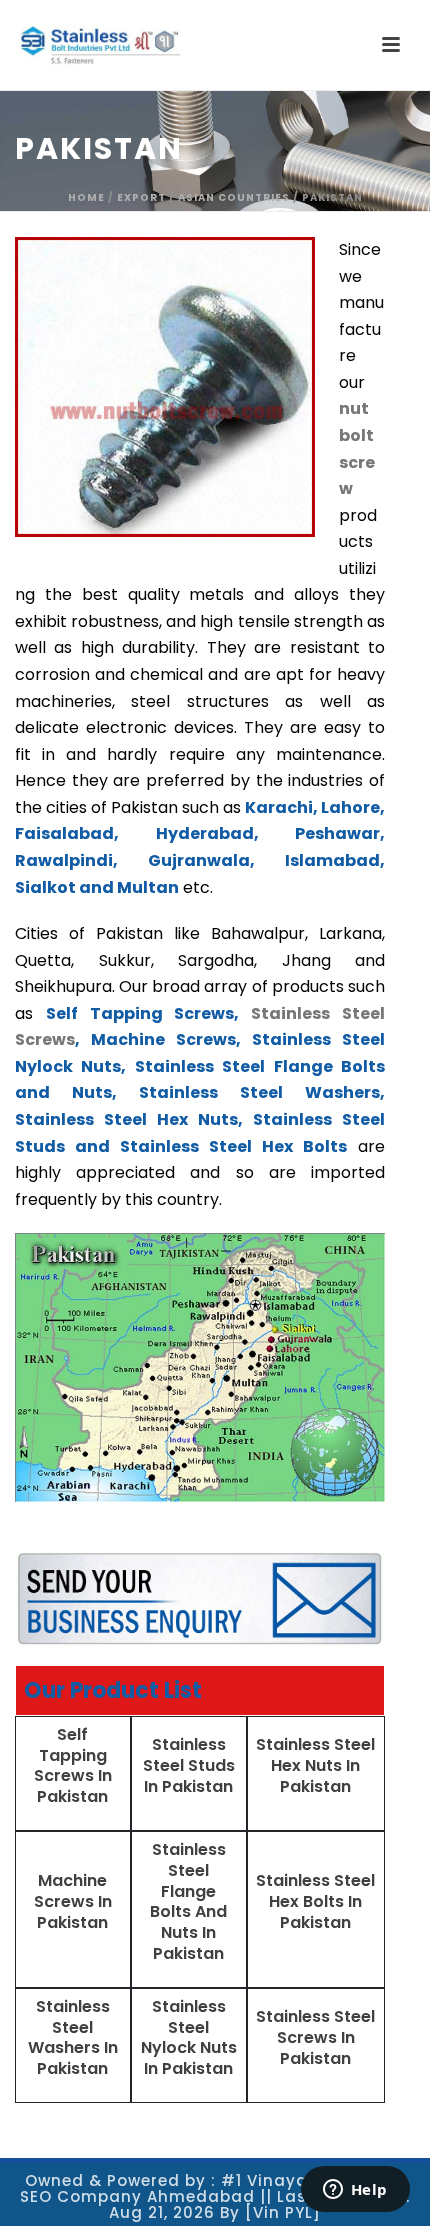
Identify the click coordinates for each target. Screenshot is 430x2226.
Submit (125, 690)
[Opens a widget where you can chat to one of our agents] (355, 2191)
